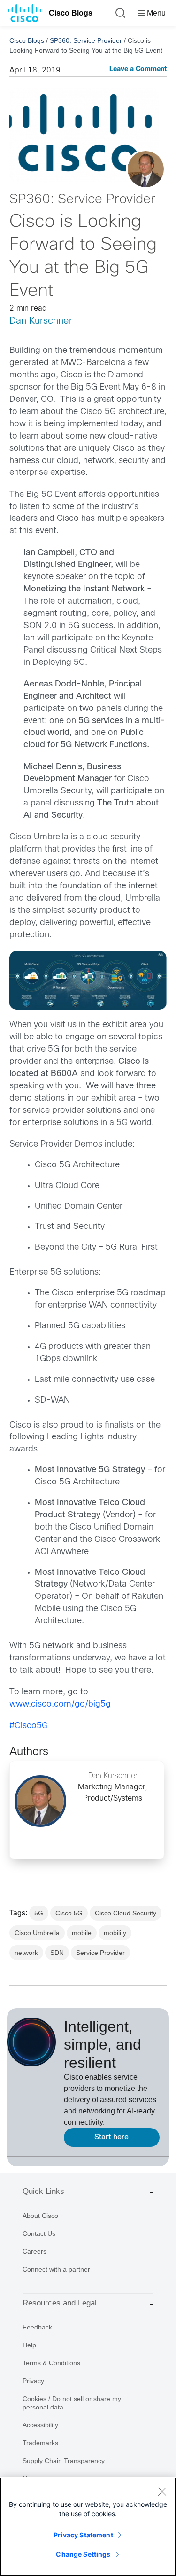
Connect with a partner (56, 2269)
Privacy (33, 2381)
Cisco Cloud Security (126, 1913)
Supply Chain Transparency (64, 2461)
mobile (82, 1933)
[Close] (162, 2491)
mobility (115, 1933)
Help (29, 2345)
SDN (57, 1953)
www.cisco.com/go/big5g (60, 1704)
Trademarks (40, 2443)
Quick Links (43, 2191)
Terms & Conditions (51, 2363)
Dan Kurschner (41, 321)
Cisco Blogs (71, 13)
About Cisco (40, 2216)
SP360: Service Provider (86, 40)
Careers (34, 2251)
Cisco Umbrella (37, 1933)
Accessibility (40, 2425)
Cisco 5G (69, 1913)
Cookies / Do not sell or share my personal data (72, 2403)
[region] (88, 2527)
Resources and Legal (60, 2303)
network (26, 1953)
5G (39, 1913)
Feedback (37, 2327)
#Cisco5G (29, 1726)
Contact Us (39, 2233)
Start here (111, 2137)
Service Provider (100, 1953)
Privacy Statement (83, 2535)
